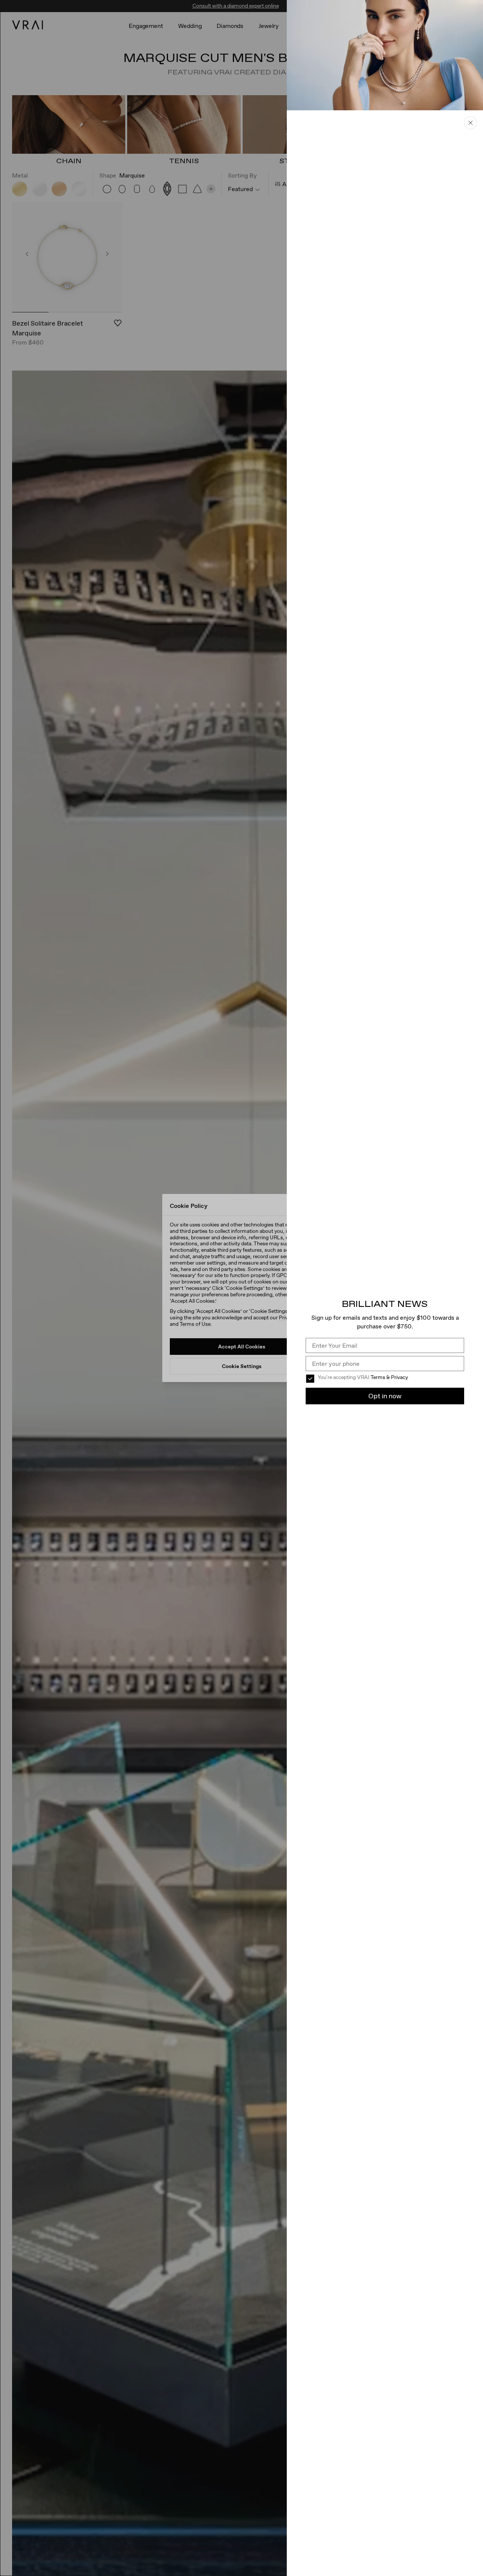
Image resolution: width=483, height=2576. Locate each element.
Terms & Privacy (389, 1377)
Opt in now (385, 1396)
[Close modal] (241, 1288)
